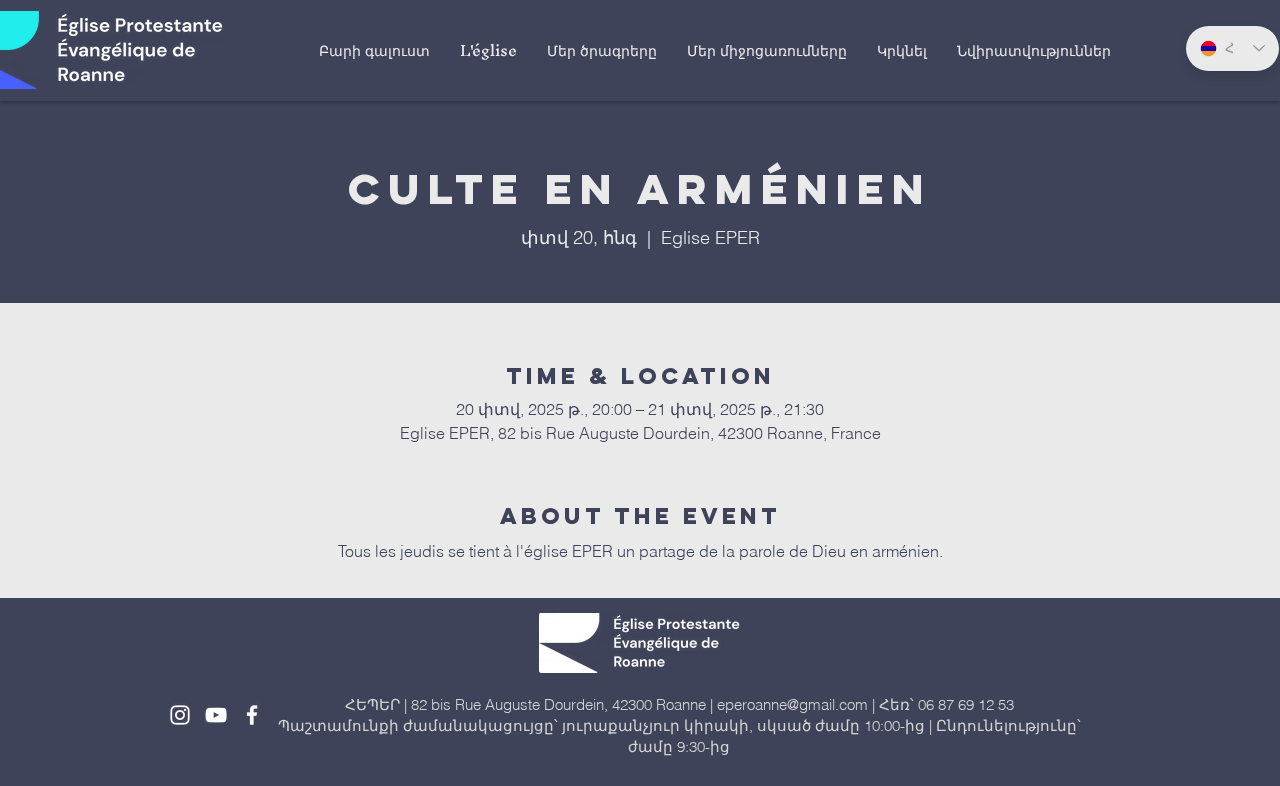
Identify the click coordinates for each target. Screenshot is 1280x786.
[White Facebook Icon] (252, 715)
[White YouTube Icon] (216, 715)
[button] (488, 50)
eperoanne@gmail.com (792, 704)
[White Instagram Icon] (180, 715)
